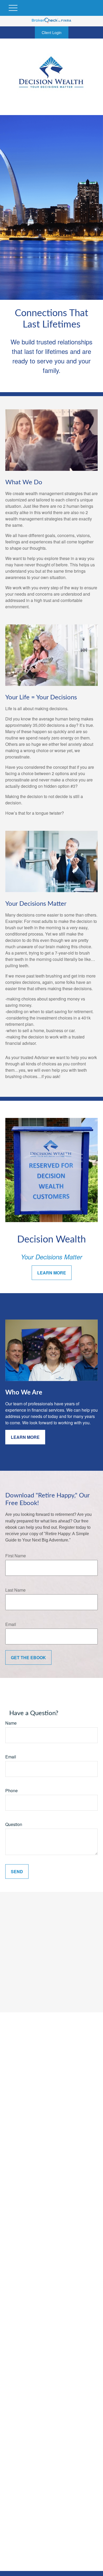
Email (11, 1624)
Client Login (52, 32)
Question (14, 1824)
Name (11, 1723)
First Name (16, 1556)
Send (17, 1871)
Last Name (15, 1590)
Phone (11, 1790)
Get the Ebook (28, 1657)
